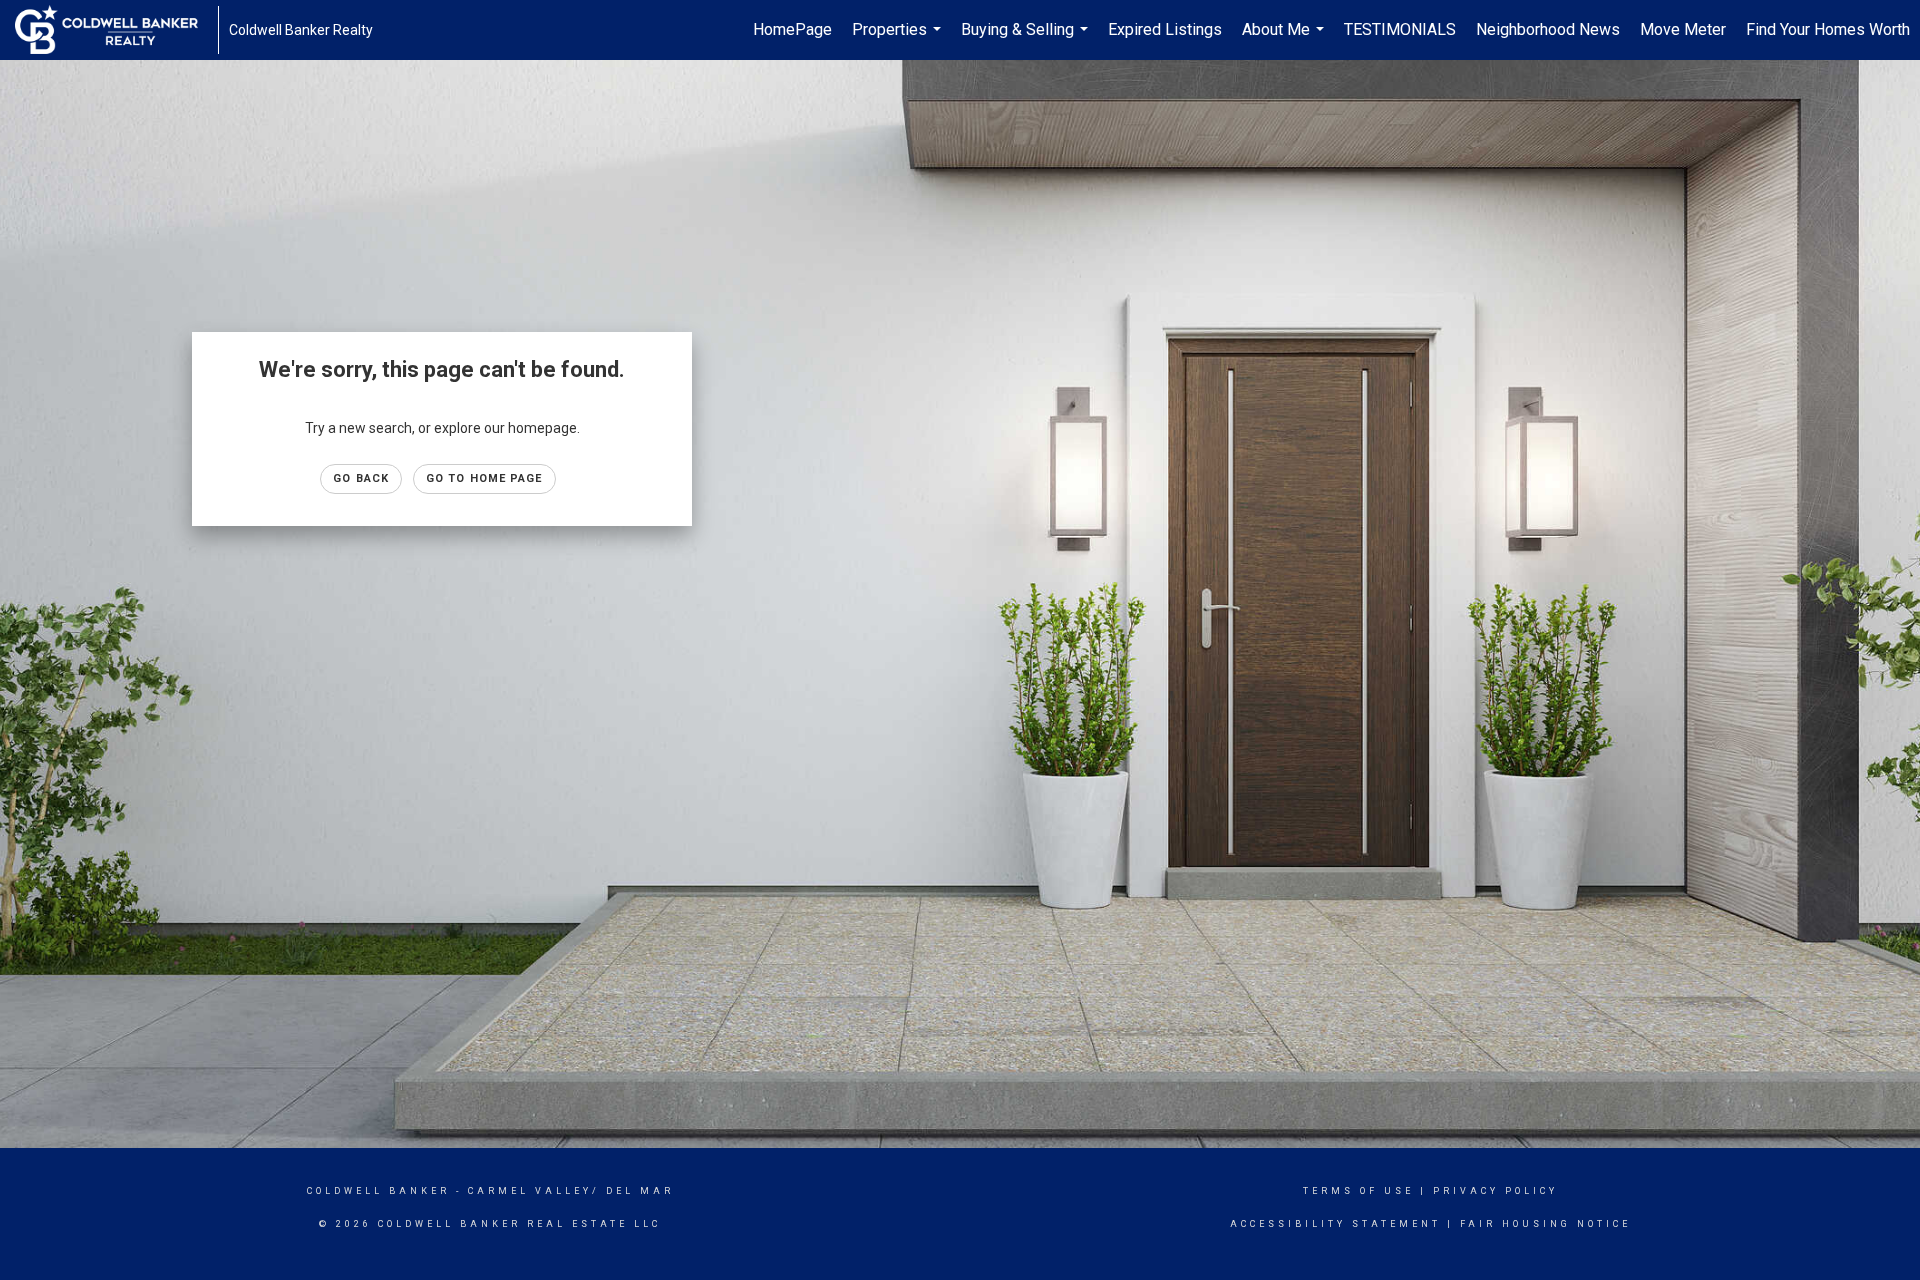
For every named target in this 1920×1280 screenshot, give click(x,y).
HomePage (792, 29)
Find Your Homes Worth (1828, 29)
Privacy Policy (1495, 1191)
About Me (1285, 40)
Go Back (361, 478)
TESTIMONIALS (1400, 29)
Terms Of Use (1358, 1191)
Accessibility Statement (1335, 1224)
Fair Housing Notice (1545, 1224)
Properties (899, 40)
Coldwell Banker (378, 1191)
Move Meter (1683, 29)
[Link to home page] (116, 30)
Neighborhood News (1548, 29)
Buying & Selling (1027, 40)
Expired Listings (1165, 29)
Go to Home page (484, 478)
